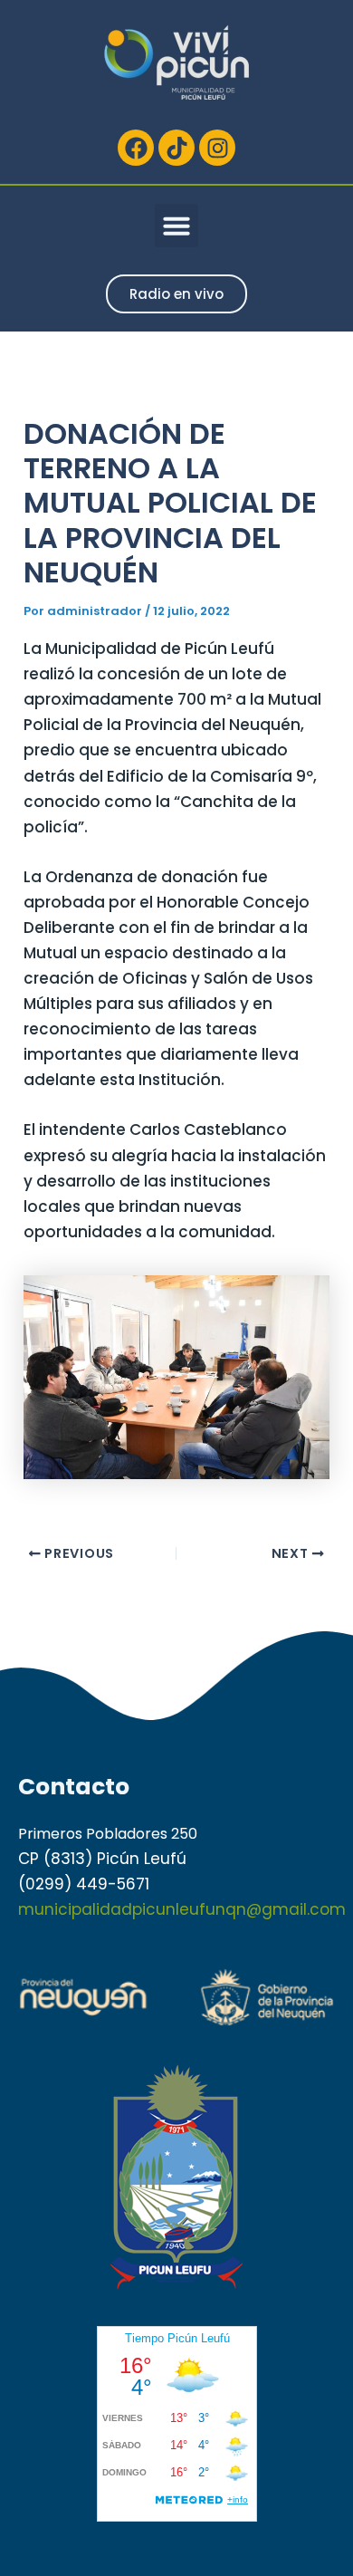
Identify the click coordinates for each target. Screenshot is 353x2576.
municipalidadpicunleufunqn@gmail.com (182, 1909)
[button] (176, 226)
